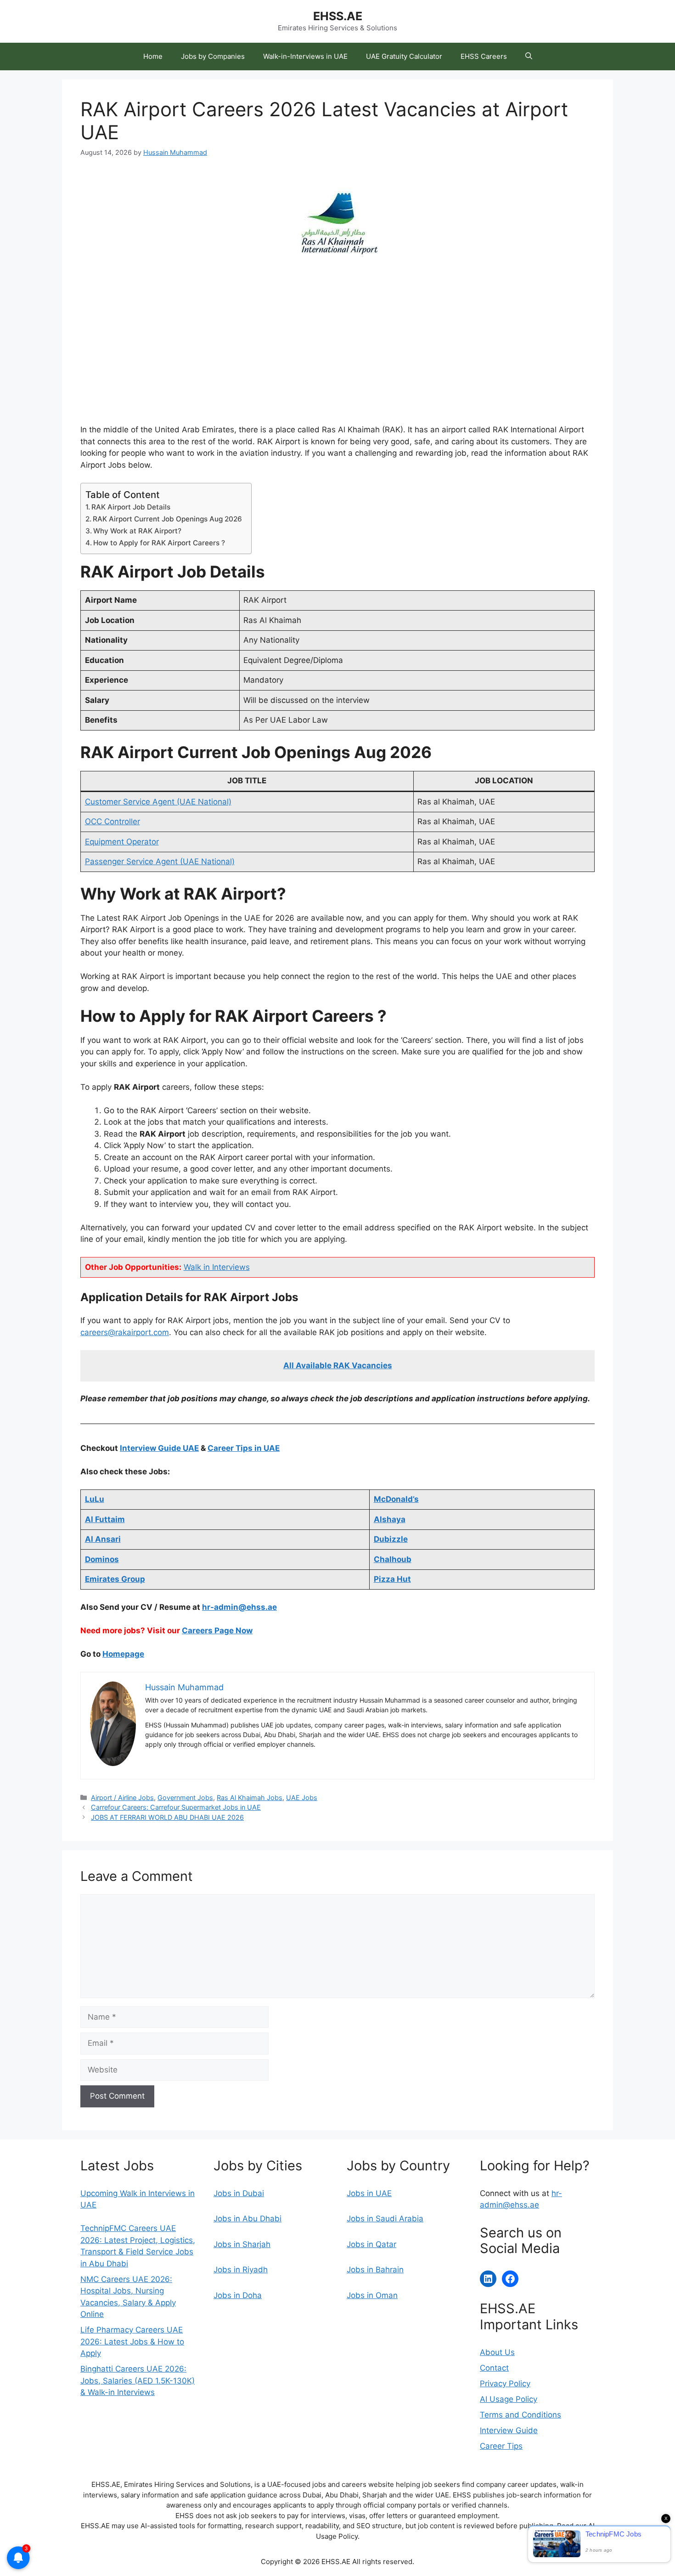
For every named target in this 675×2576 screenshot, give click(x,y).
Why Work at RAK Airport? (137, 531)
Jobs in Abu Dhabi (247, 2219)
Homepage (123, 1654)
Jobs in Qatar (371, 2244)
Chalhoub (393, 1559)
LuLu (95, 1499)
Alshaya (390, 1519)
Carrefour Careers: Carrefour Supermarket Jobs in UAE (176, 1807)
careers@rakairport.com (125, 1332)
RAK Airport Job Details (131, 507)
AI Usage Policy (509, 2399)
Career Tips (501, 2446)
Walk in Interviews (217, 1267)
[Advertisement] (337, 356)
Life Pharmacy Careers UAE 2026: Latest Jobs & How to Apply (132, 2341)
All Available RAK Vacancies (338, 1365)
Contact (494, 2368)
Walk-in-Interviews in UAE (305, 56)
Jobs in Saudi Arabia (385, 2219)
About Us (497, 2352)
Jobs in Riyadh (241, 2270)
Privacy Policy (505, 2384)
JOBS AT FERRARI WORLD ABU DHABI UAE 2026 (167, 1817)
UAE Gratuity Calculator (404, 56)
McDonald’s (396, 1499)
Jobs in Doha (238, 2295)
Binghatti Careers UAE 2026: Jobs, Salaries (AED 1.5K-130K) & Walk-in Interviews (138, 2381)
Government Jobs (185, 1798)
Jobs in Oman (372, 2295)
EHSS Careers (484, 56)
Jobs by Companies (213, 56)
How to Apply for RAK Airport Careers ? (159, 543)
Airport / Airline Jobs (122, 1798)
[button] (529, 57)
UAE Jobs (302, 1798)
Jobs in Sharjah (242, 2244)
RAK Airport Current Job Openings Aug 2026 (167, 519)
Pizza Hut (392, 1579)
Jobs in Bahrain (375, 2270)
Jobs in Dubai (239, 2193)
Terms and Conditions (520, 2415)
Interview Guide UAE (159, 1448)
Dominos (102, 1559)
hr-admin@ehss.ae (239, 1607)
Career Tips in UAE (244, 1448)
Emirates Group (115, 1579)
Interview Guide (509, 2430)
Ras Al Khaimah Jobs (250, 1798)
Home (153, 56)
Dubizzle (391, 1539)
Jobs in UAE (369, 2193)
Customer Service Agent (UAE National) (158, 802)
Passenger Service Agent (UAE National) (160, 861)
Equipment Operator (122, 842)
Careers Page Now (217, 1631)
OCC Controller (112, 821)
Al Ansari (103, 1539)
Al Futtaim (105, 1519)
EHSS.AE (338, 16)
